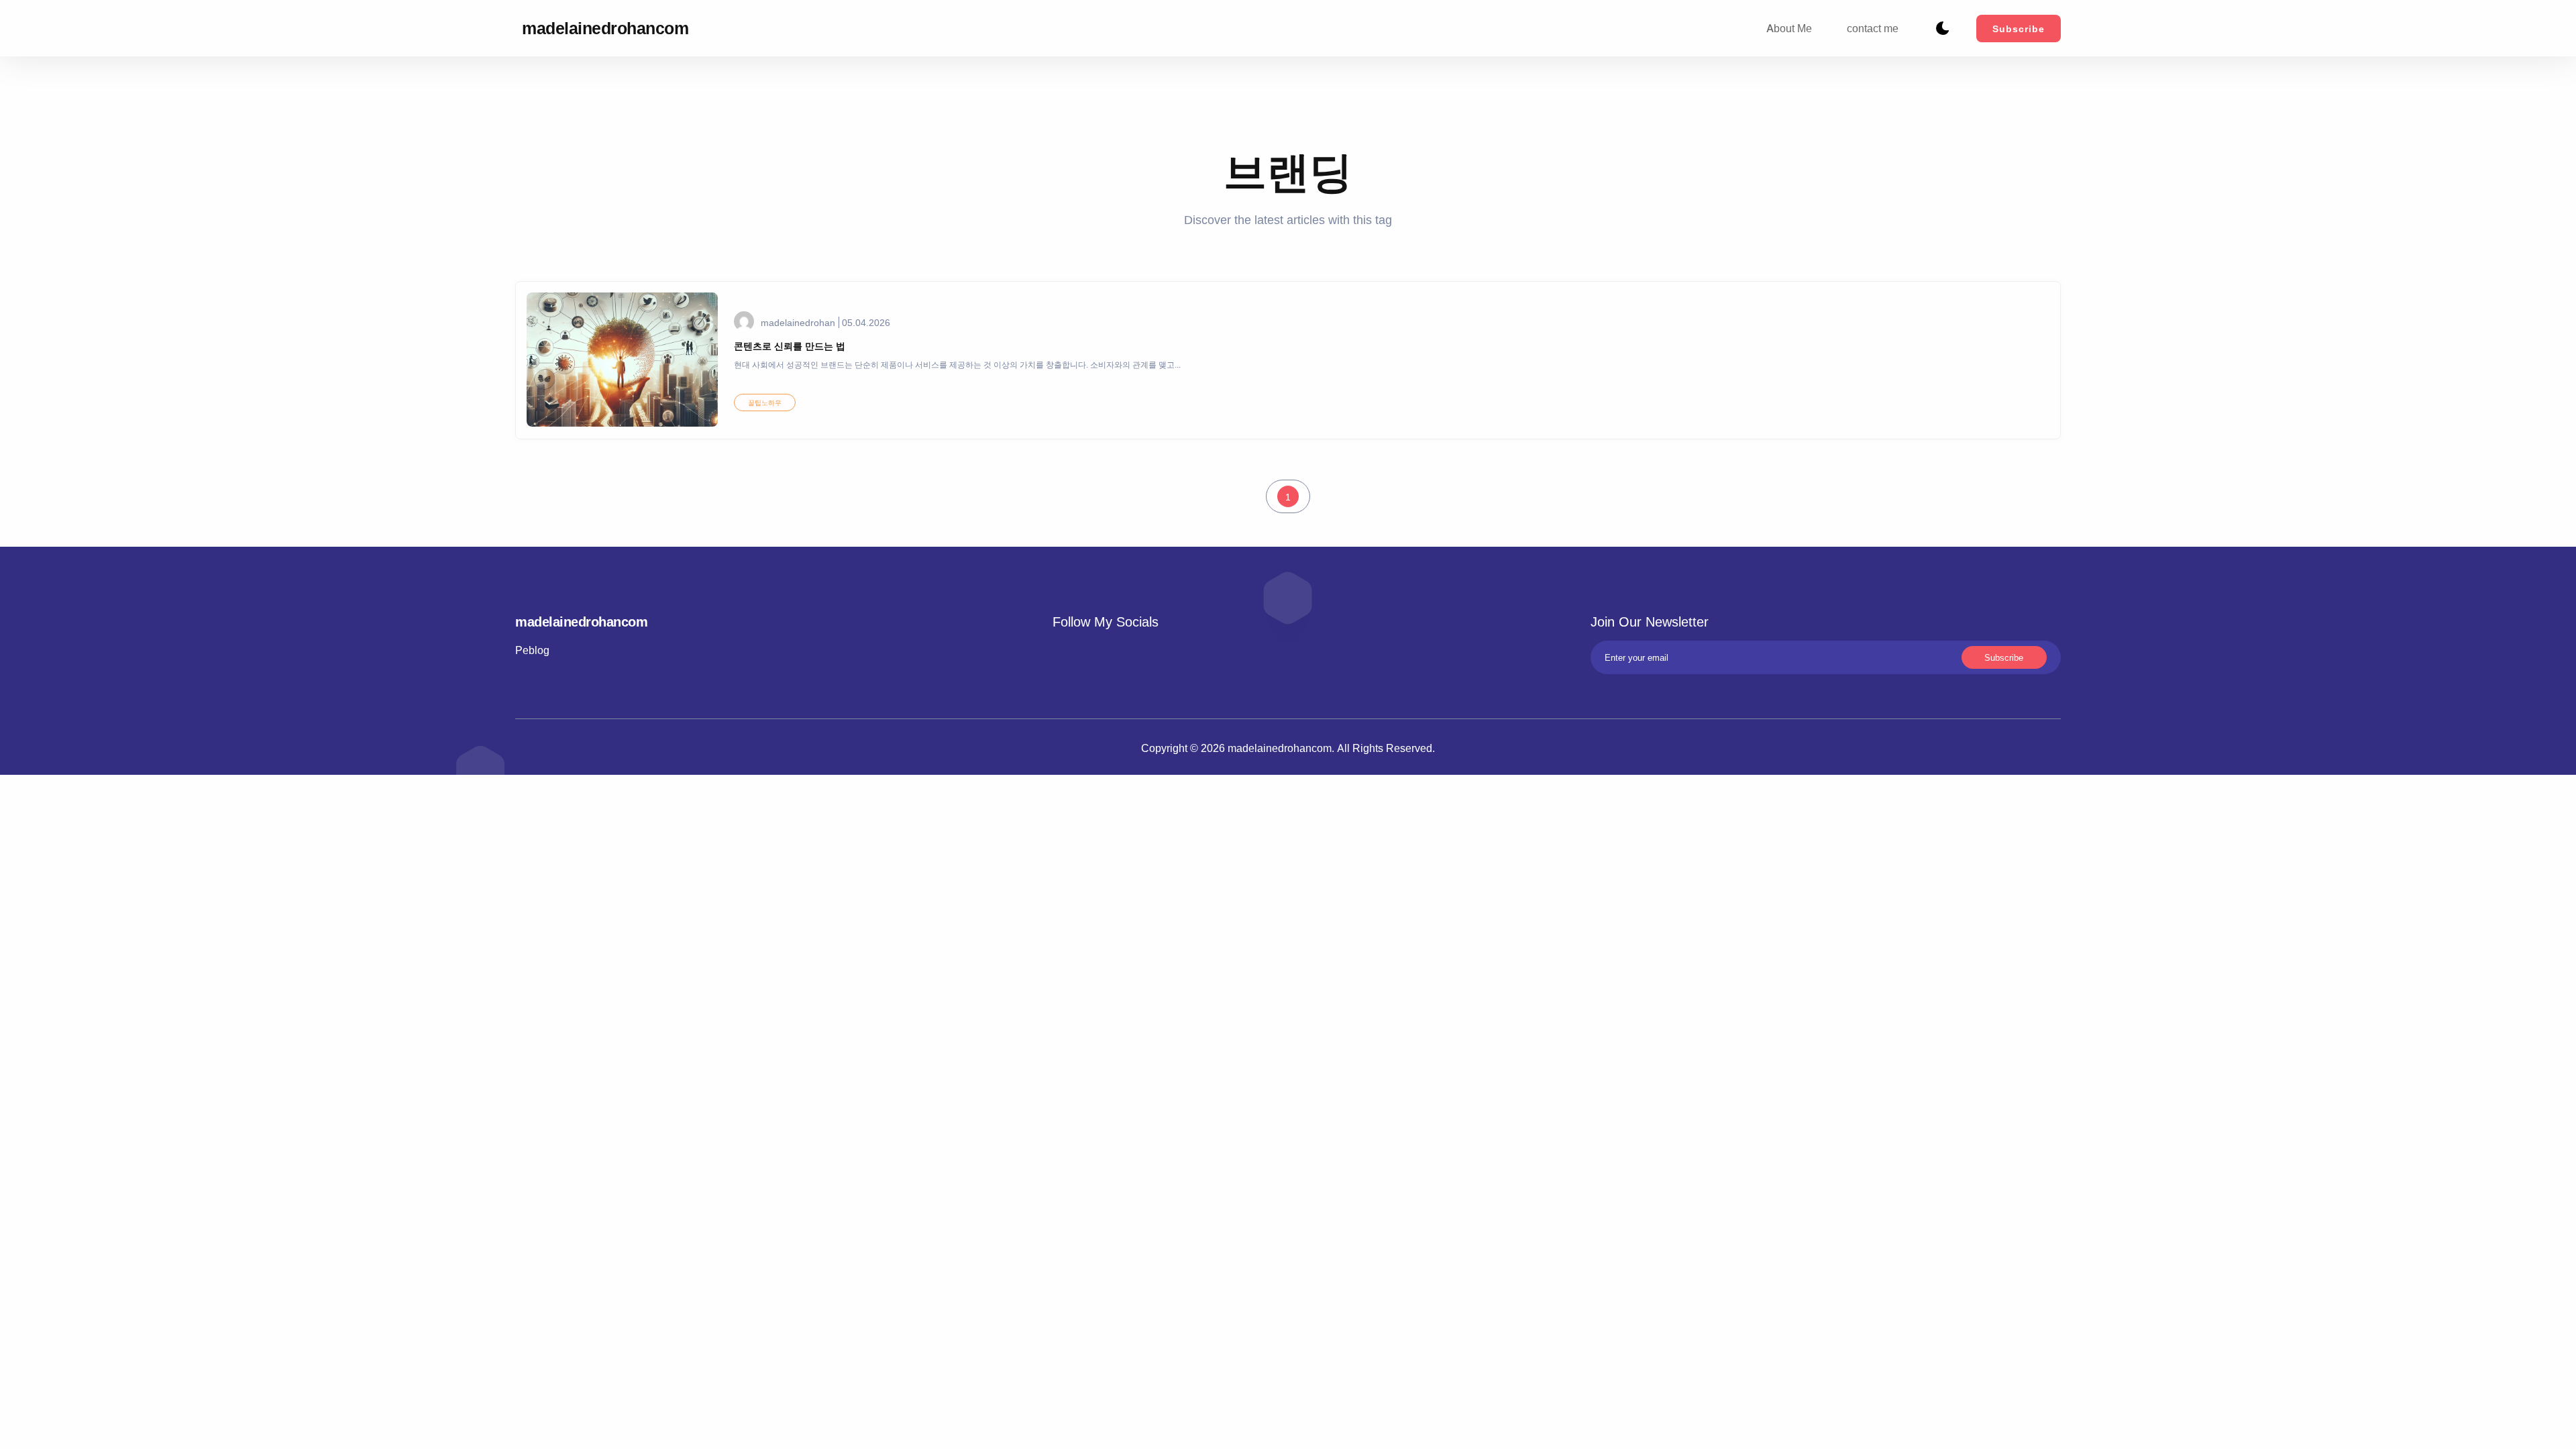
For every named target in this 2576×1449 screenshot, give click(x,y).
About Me (1789, 28)
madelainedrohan (798, 322)
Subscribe (2019, 29)
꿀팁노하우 (765, 402)
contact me (1873, 28)
